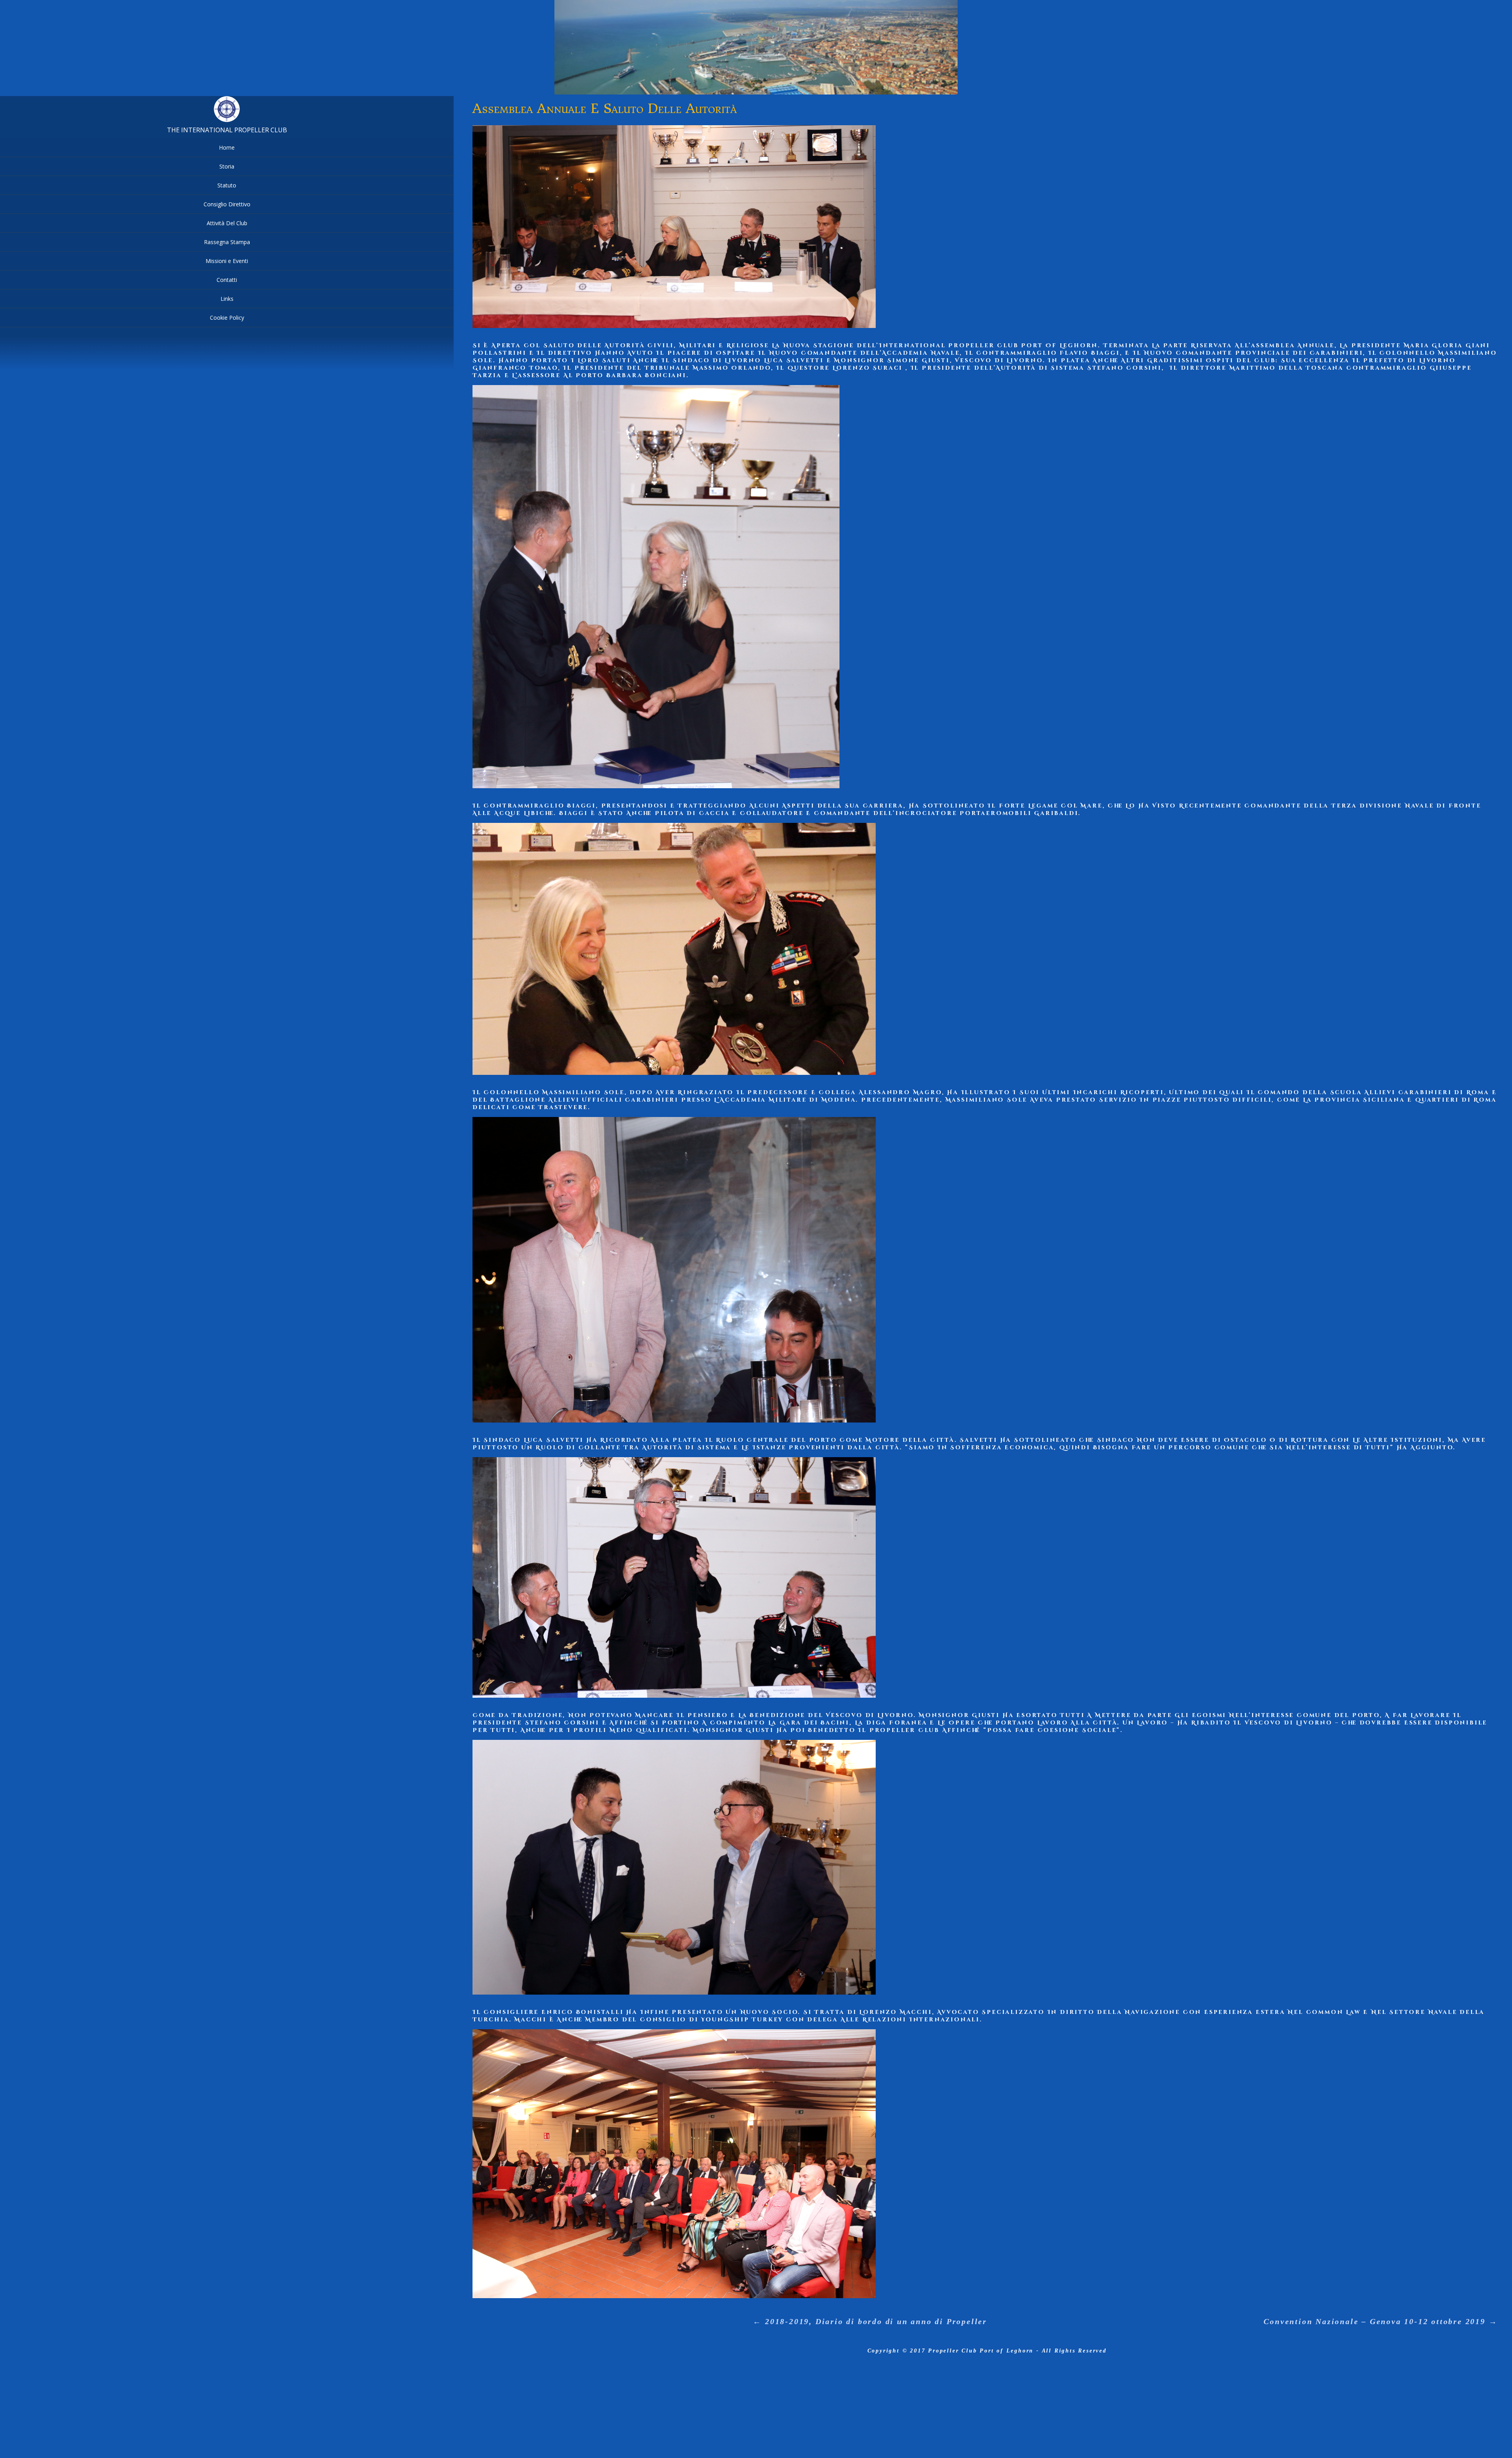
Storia (227, 166)
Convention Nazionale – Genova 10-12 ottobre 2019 (1380, 2321)
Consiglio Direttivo (227, 204)
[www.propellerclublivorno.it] (227, 120)
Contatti (227, 280)
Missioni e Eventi (227, 261)
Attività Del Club (227, 223)
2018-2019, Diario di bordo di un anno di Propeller (870, 2321)
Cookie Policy (227, 318)
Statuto (227, 185)
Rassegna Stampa (227, 242)
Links (227, 299)
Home (227, 147)
